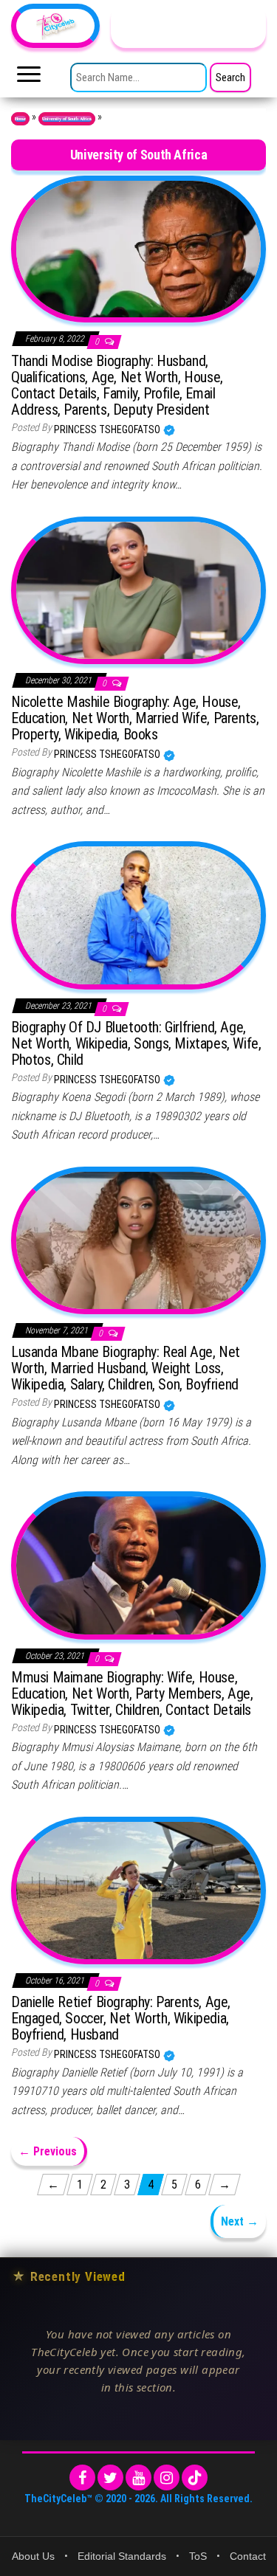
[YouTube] (138, 2477)
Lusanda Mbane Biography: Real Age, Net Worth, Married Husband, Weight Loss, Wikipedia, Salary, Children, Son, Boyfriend (126, 1368)
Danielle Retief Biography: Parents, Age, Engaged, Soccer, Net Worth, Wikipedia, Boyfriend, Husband (121, 2018)
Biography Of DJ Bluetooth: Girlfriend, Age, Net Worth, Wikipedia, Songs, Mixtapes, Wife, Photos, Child (136, 1043)
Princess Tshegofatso (108, 429)
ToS (198, 2556)
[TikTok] (195, 2477)
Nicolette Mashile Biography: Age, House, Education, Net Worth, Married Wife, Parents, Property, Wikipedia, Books (135, 718)
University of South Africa (67, 119)
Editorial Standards (122, 2556)
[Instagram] (167, 2477)
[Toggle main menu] (29, 78)
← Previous (48, 2151)
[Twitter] (110, 2477)
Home (20, 119)
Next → (240, 2221)
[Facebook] (82, 2477)
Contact (248, 2556)
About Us (33, 2556)
